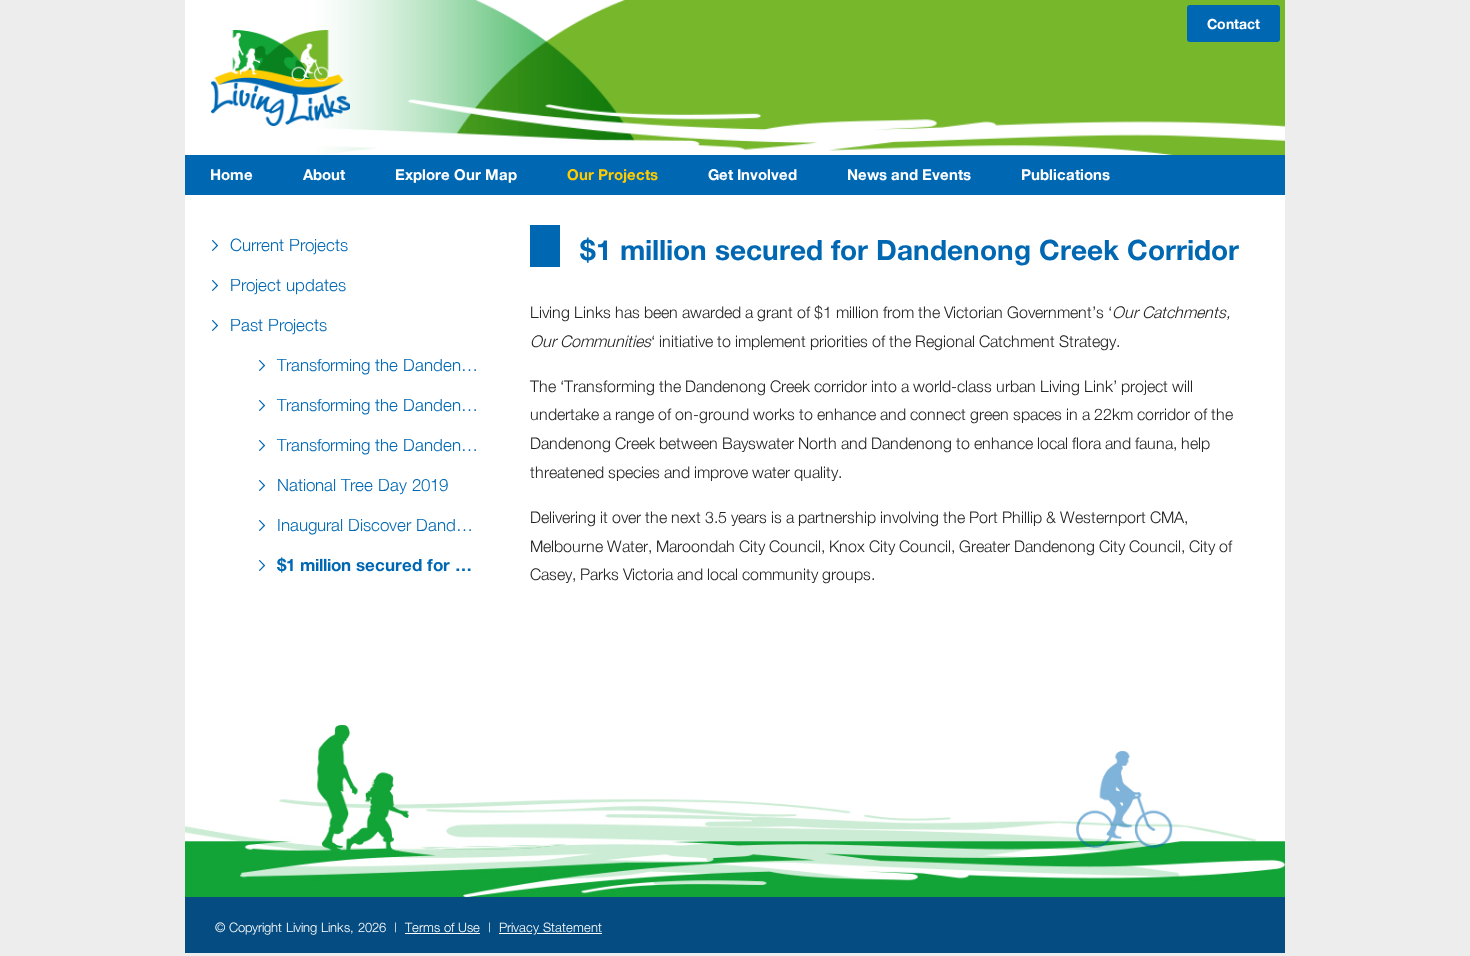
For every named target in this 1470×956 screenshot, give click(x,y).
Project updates (288, 285)
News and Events (909, 174)
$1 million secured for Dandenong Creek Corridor (383, 564)
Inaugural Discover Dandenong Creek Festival (383, 525)
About (324, 174)
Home (231, 174)
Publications (1065, 174)
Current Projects (289, 245)
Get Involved (752, 174)
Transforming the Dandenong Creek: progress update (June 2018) (383, 445)
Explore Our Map (456, 174)
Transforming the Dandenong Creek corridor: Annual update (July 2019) (383, 405)
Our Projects (612, 174)
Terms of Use (442, 927)
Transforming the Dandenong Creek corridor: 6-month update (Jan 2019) (383, 365)
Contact (1233, 23)
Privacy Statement (550, 927)
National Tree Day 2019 (362, 485)
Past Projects (278, 325)
